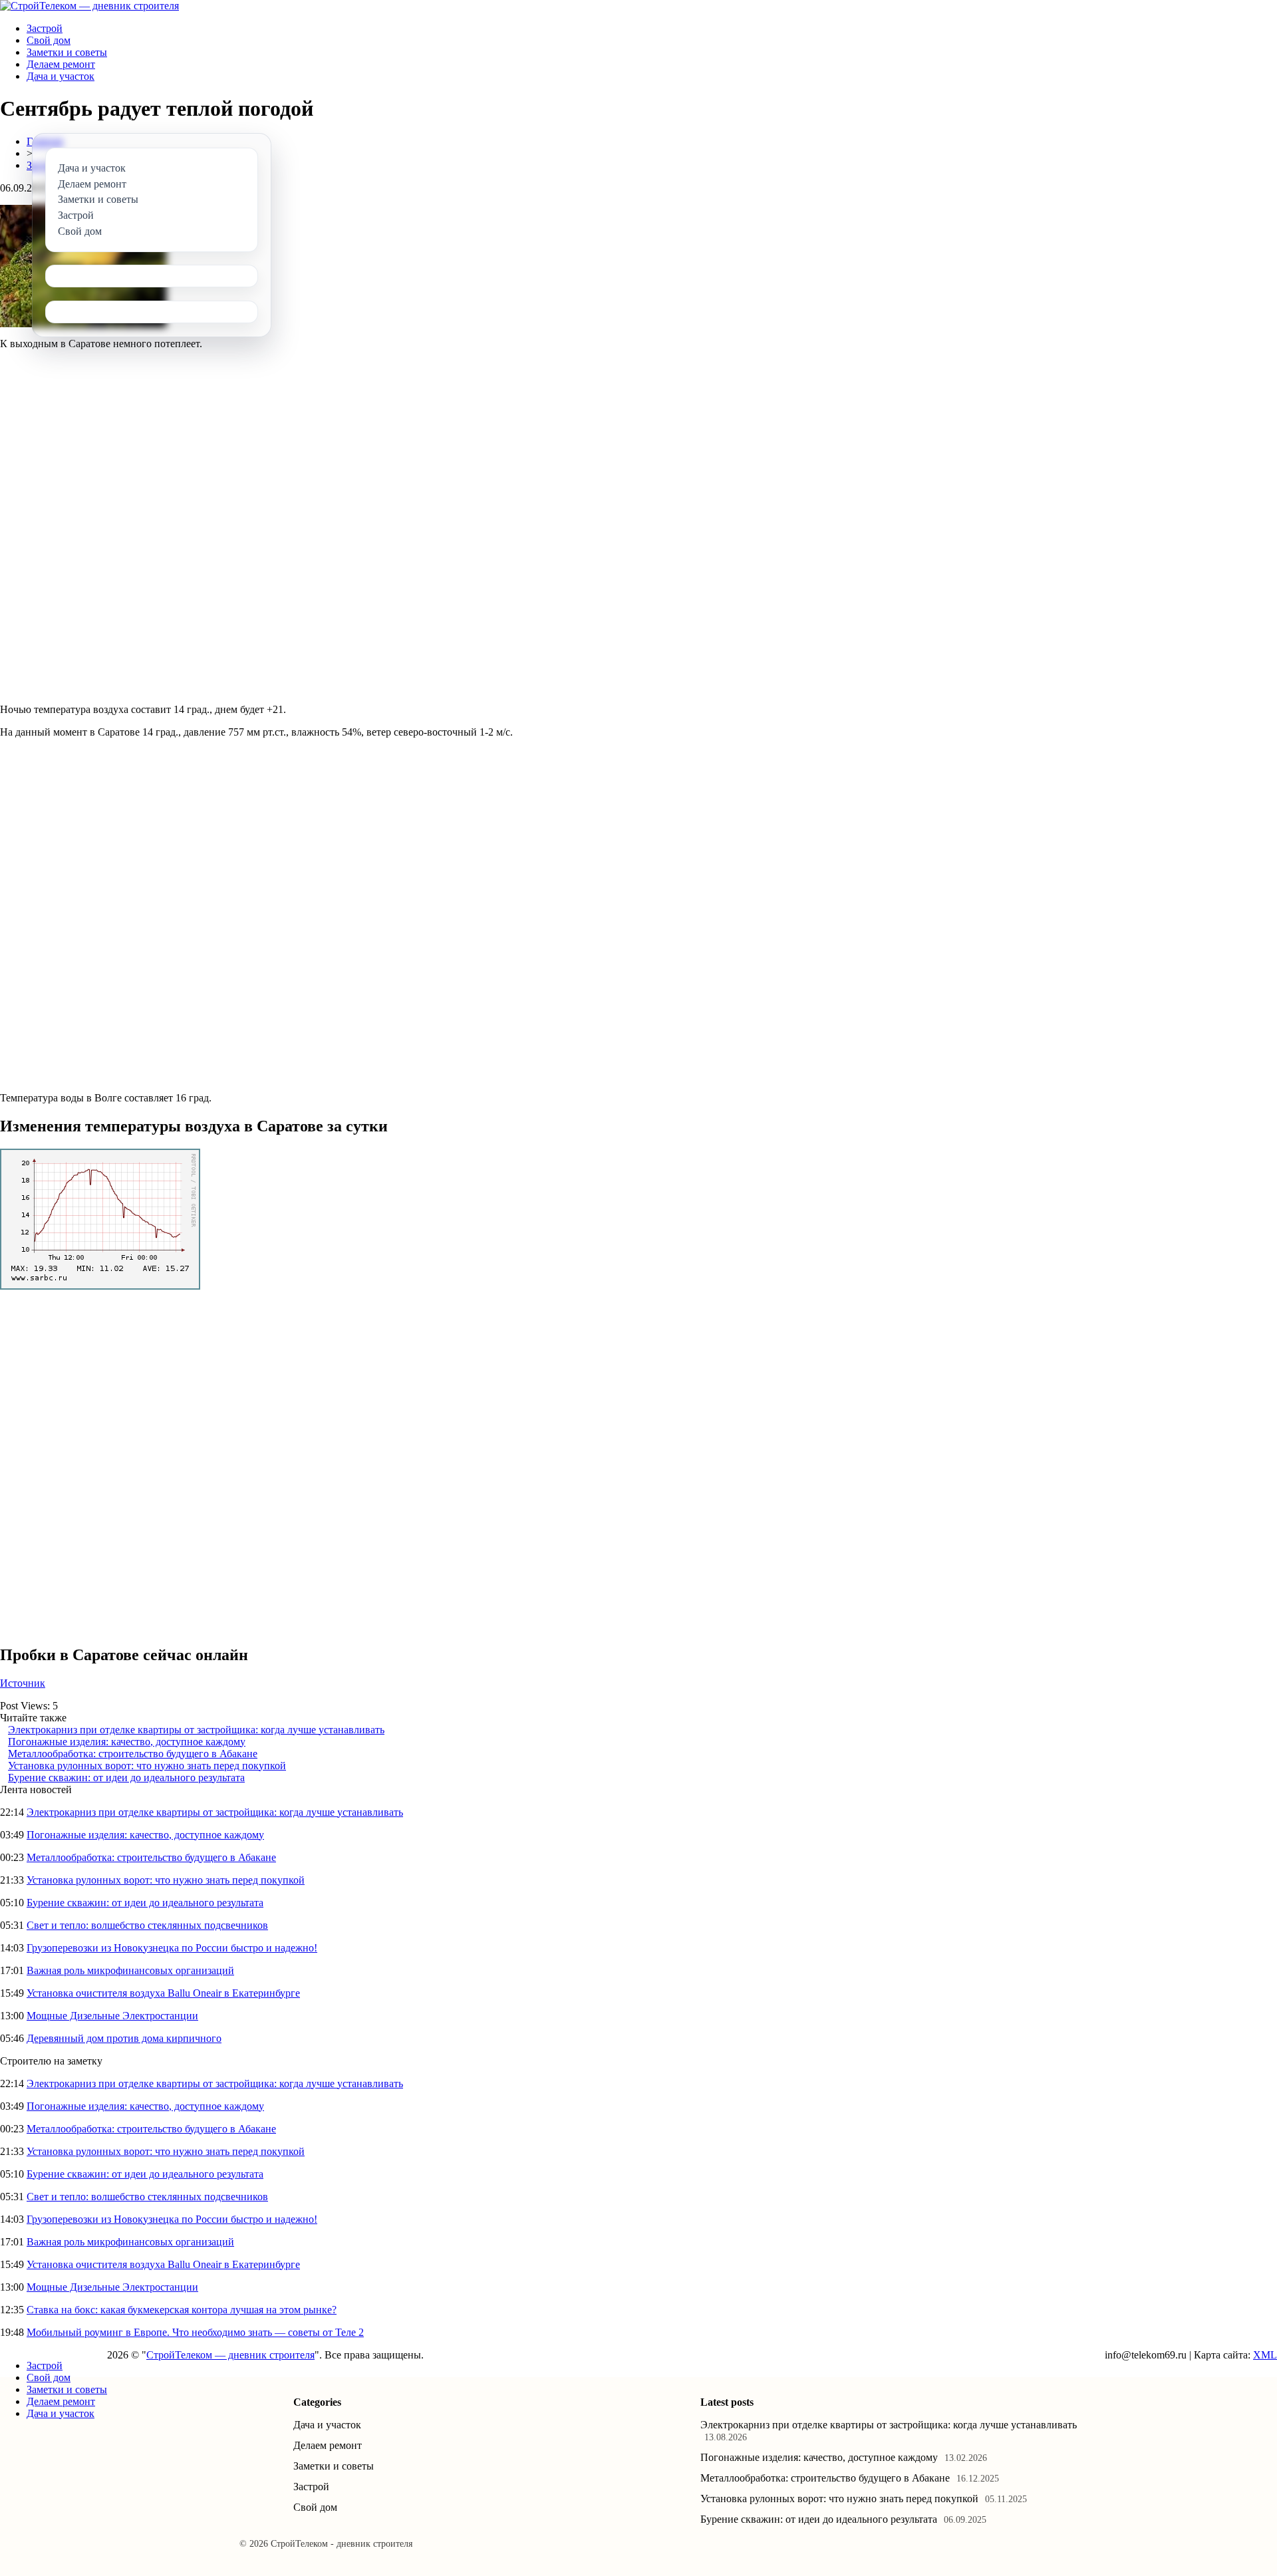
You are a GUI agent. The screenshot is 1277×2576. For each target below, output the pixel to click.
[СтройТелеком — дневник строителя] (89, 6)
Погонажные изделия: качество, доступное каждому (127, 1742)
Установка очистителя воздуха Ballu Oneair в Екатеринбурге (163, 1993)
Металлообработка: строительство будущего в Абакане (133, 1754)
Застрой (45, 28)
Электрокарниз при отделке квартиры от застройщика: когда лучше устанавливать (196, 1730)
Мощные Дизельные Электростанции (112, 2016)
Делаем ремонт (61, 64)
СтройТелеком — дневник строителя (230, 2355)
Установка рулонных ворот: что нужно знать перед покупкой (147, 1766)
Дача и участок (61, 76)
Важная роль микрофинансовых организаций (130, 1970)
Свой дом (49, 40)
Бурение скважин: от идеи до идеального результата (126, 1778)
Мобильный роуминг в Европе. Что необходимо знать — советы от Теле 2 (195, 2332)
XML (1265, 2355)
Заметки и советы (67, 52)
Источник (23, 1683)
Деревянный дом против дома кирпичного (124, 2038)
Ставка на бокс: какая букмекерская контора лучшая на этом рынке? (182, 2310)
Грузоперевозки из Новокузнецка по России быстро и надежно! (172, 1948)
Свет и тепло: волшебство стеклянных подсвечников (147, 1925)
